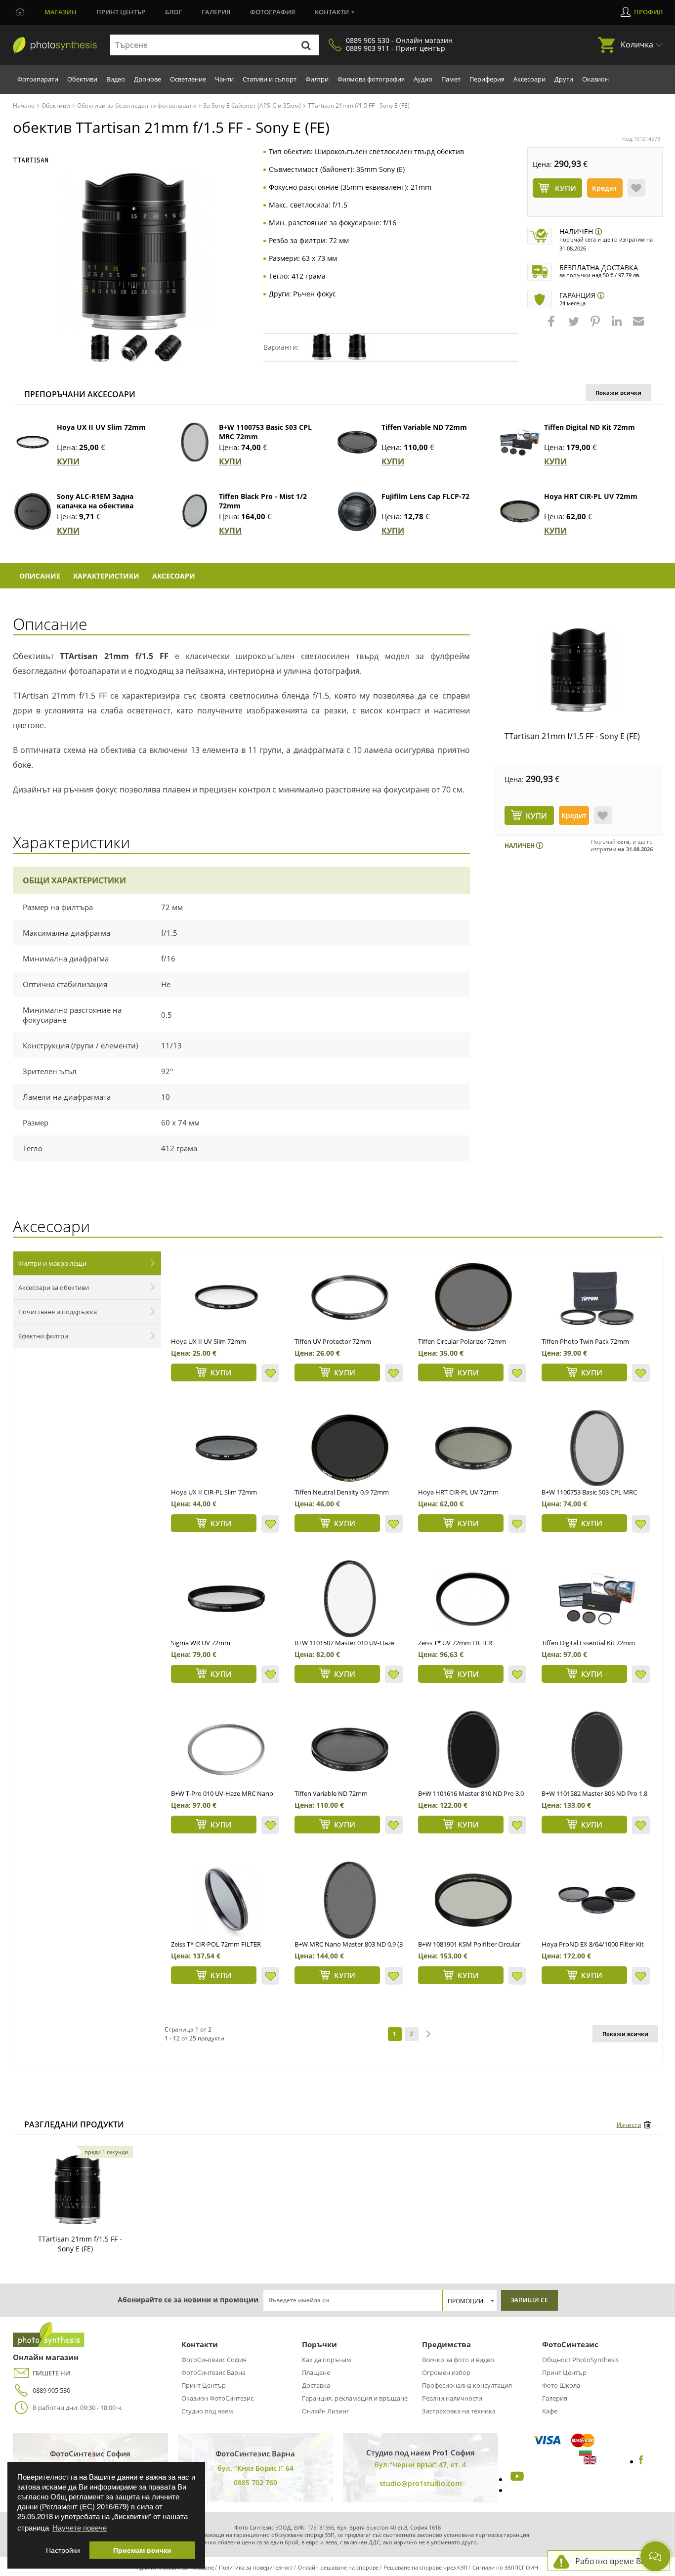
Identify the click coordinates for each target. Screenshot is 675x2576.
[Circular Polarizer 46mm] (473, 1297)
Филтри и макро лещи (52, 1263)
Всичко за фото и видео (458, 2360)
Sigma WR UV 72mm (201, 1643)
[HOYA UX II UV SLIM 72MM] (226, 1297)
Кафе (550, 2411)
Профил (648, 12)
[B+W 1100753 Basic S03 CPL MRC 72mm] (195, 442)
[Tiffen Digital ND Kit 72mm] (520, 442)
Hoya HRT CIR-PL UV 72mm (591, 496)
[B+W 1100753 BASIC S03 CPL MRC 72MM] (597, 1448)
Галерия (216, 12)
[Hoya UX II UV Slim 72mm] (33, 442)
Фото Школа (561, 2385)
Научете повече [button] (80, 2527)
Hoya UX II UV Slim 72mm (101, 427)
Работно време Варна (617, 2561)
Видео (116, 79)
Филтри (317, 79)
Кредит (605, 188)
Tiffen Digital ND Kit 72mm (590, 427)
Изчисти (629, 2125)
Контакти (332, 12)
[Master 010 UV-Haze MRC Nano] (350, 1599)
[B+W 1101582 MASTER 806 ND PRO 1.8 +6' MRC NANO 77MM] (597, 1749)
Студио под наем (207, 2411)
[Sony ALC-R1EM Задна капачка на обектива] (33, 511)
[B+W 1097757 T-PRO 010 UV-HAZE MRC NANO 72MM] (226, 1749)
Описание (40, 576)
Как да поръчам (327, 2360)
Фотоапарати (38, 79)
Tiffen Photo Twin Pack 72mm (585, 1341)
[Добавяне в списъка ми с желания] (636, 188)
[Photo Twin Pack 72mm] (597, 1297)
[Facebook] (641, 2461)
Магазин (61, 12)
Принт (121, 12)
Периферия (487, 79)
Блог (173, 12)
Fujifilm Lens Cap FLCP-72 (425, 496)
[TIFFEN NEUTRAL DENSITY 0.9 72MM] (350, 1448)
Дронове (148, 79)
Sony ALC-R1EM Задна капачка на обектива (95, 501)
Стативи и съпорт (270, 79)
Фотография (273, 12)
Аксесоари (529, 79)
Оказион (595, 79)
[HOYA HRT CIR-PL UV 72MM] (473, 1448)
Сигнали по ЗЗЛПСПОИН (505, 2567)
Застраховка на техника (459, 2411)
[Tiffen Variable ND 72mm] (357, 442)
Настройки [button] (63, 2550)
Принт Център (204, 2385)
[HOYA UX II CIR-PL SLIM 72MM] (226, 1448)
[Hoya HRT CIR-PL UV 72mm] (520, 511)
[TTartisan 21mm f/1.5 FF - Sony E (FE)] (579, 670)
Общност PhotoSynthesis (580, 2360)
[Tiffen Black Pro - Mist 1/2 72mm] (195, 511)
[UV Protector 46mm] (350, 1297)
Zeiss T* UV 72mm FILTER (455, 1643)
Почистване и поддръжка (58, 1312)
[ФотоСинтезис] (55, 45)
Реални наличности (452, 2398)
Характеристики (106, 576)
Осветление (188, 79)
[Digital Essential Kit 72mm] (597, 1599)
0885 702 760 (255, 2482)
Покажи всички (618, 393)
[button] (552, 326)
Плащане (316, 2372)
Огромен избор (446, 2372)
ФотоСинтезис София (214, 2360)
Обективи (82, 79)
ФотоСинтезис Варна (213, 2372)
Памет (451, 79)
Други (564, 79)
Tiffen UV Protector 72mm (333, 1341)
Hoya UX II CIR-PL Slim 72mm (214, 1492)
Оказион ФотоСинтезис (217, 2398)
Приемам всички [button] (142, 2550)
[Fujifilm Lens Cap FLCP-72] (357, 511)
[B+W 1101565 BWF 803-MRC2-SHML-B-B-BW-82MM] (350, 1900)
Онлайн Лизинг (326, 2411)
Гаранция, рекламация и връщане (355, 2398)
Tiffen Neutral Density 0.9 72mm (342, 1492)
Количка (637, 44)
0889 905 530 (51, 2390)
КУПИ (68, 461)
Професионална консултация (467, 2385)
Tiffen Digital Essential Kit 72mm (588, 1643)
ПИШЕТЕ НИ (51, 2373)
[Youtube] (516, 2479)
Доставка (316, 2385)
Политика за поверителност (256, 2567)
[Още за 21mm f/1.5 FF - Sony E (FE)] (78, 2190)
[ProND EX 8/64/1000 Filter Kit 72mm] (597, 1900)
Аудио (423, 79)
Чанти (224, 79)
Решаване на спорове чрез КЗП (425, 2567)
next (428, 2034)
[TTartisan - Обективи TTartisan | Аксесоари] (31, 160)
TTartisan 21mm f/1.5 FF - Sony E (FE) (572, 736)
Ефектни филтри (43, 1336)
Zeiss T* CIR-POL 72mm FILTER (216, 1944)
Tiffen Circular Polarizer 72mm (462, 1341)
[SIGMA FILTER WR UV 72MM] (226, 1599)
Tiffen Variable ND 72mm (424, 427)
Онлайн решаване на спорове (338, 2567)
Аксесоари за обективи (54, 1288)
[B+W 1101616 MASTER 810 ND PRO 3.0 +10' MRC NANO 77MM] (473, 1749)
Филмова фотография (371, 79)
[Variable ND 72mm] (350, 1749)
